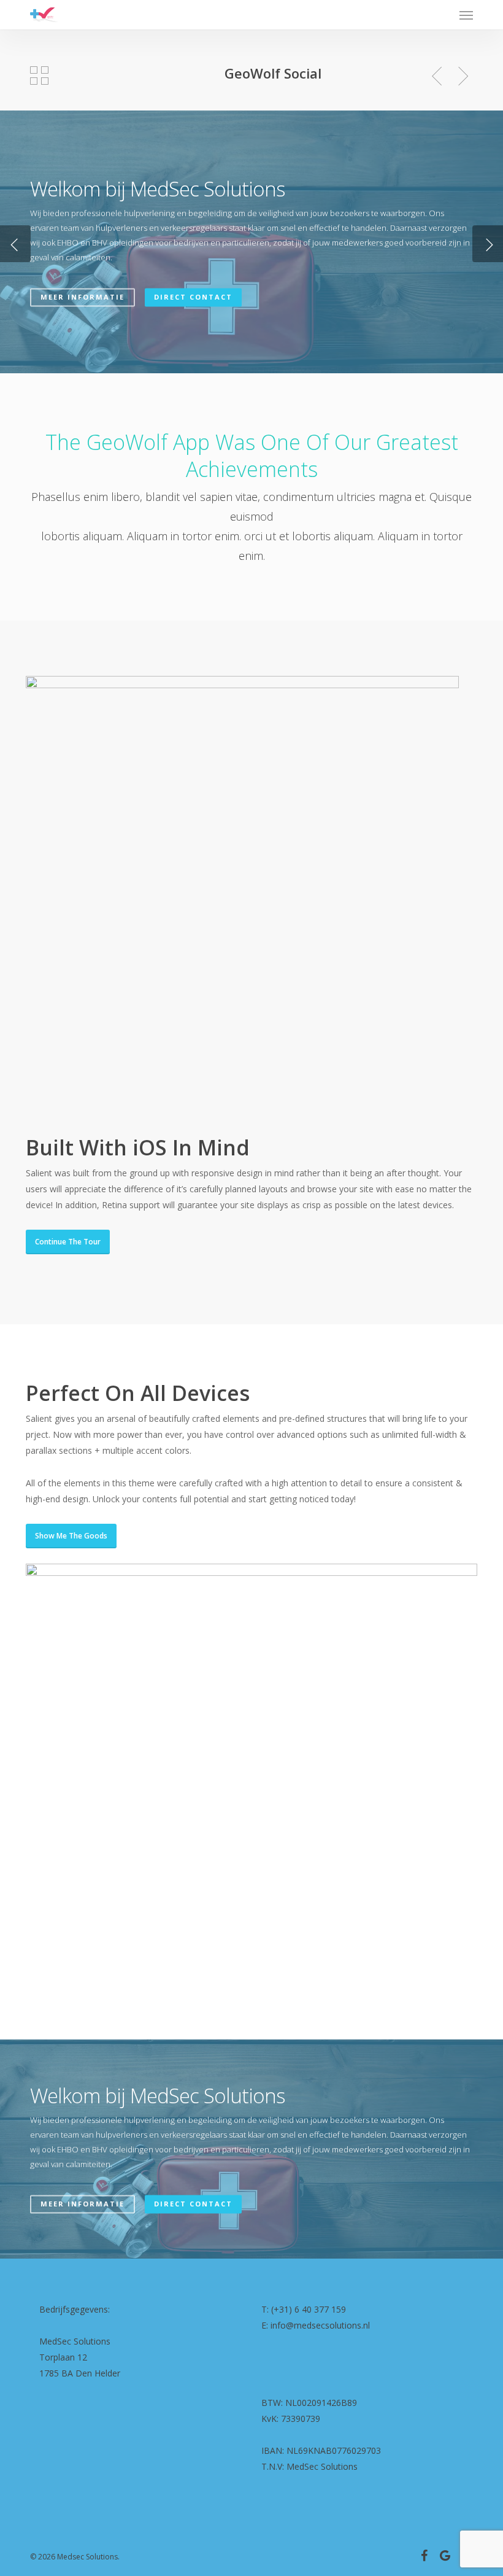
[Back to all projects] (39, 76)
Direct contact (193, 297)
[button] (466, 15)
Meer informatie (83, 297)
